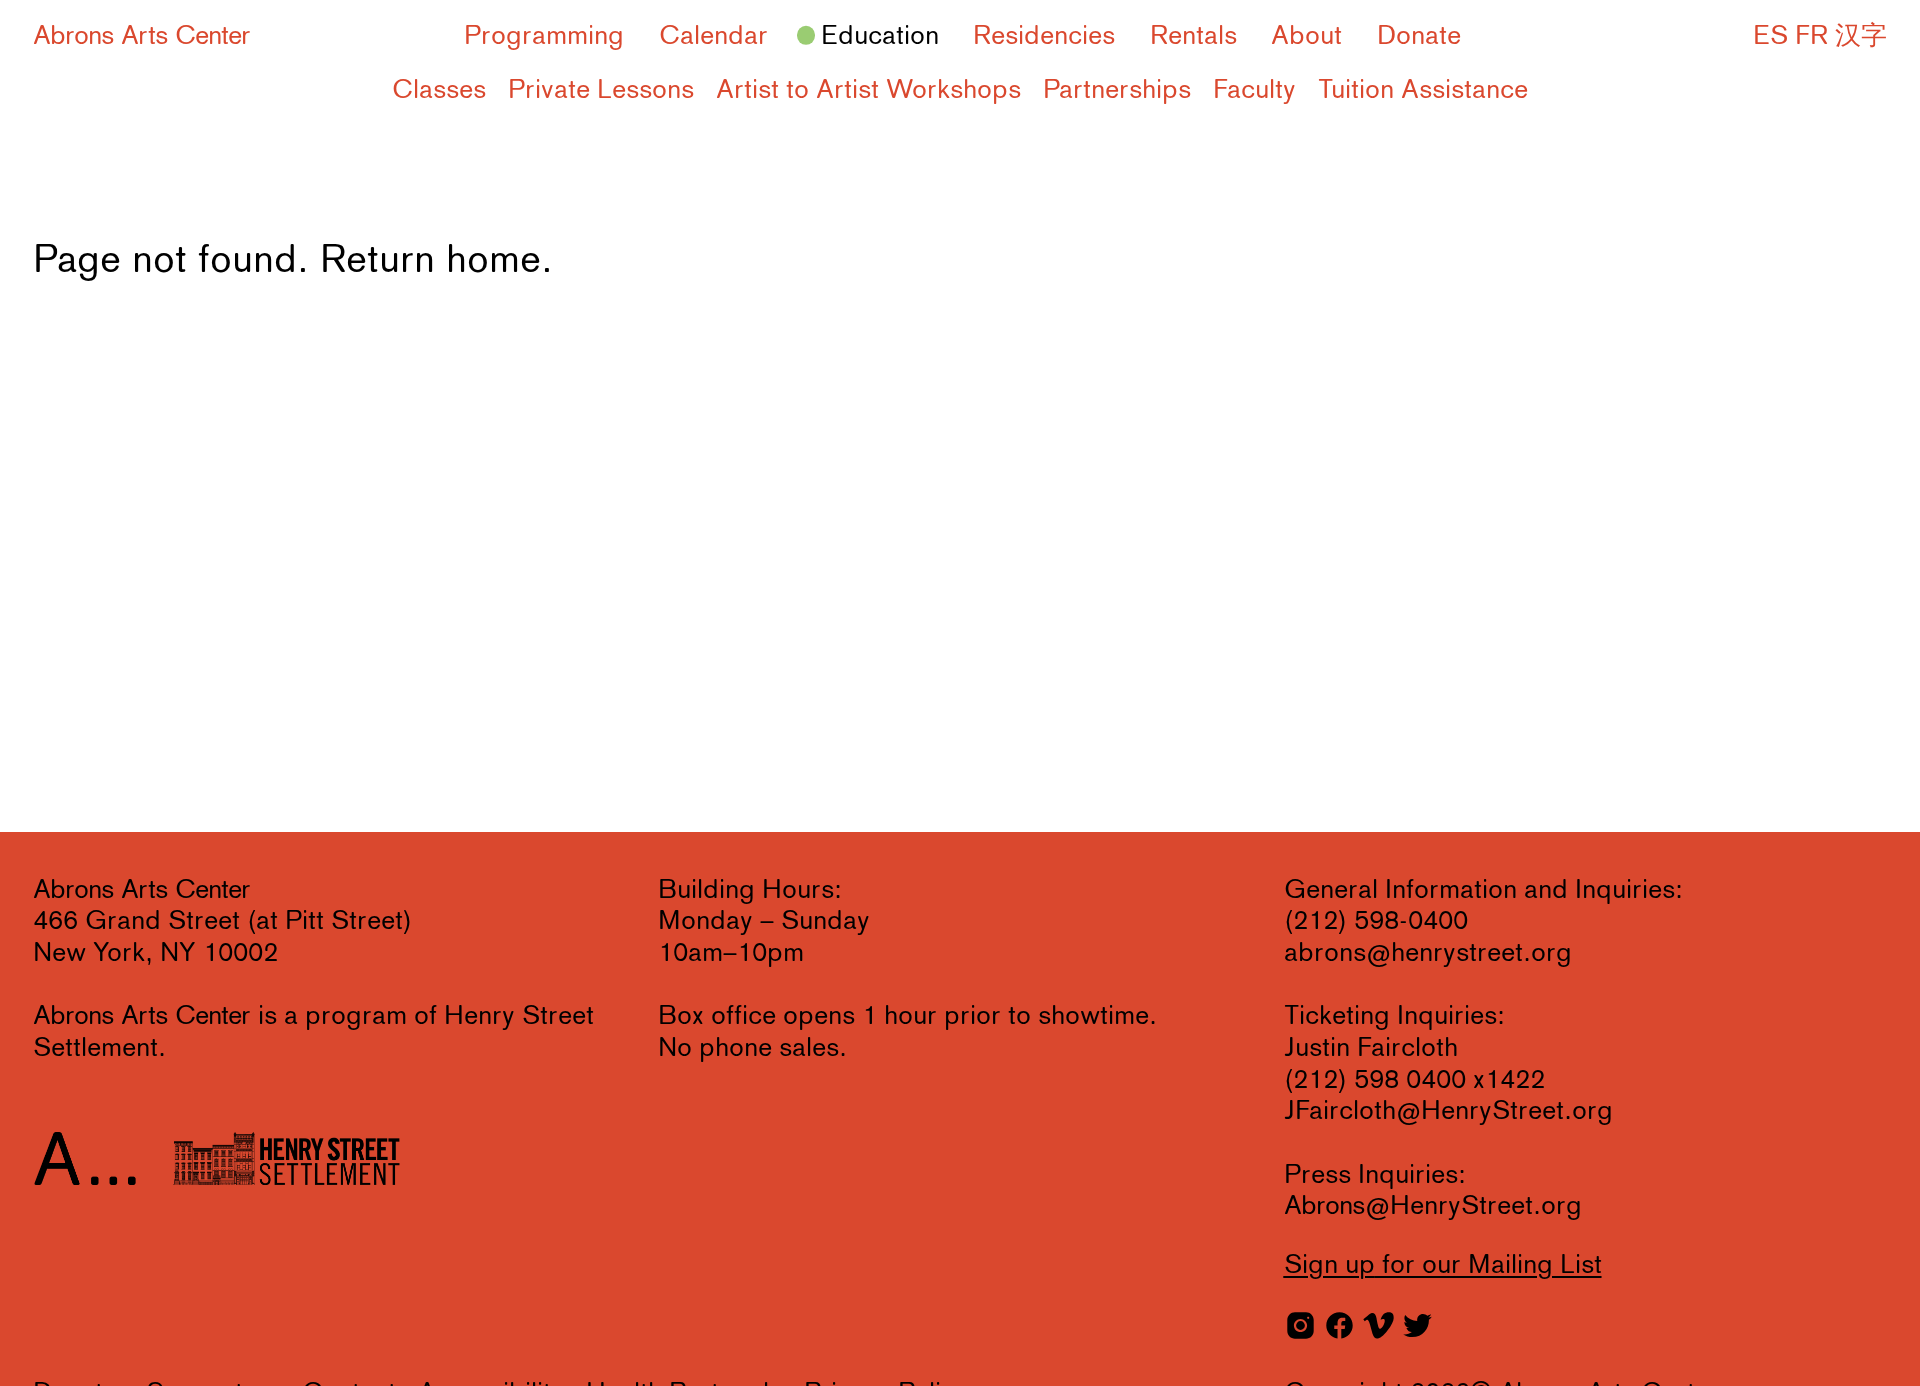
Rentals (1193, 37)
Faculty (1254, 91)
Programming (544, 37)
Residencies (1044, 37)
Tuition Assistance (1423, 91)
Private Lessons (601, 91)
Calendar (713, 37)
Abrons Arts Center (142, 37)
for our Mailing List (1443, 1266)
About (1306, 37)
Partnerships (1117, 91)
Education (880, 37)
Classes (439, 91)
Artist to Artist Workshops (868, 91)
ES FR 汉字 (1820, 37)
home (493, 261)
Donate (1419, 37)
